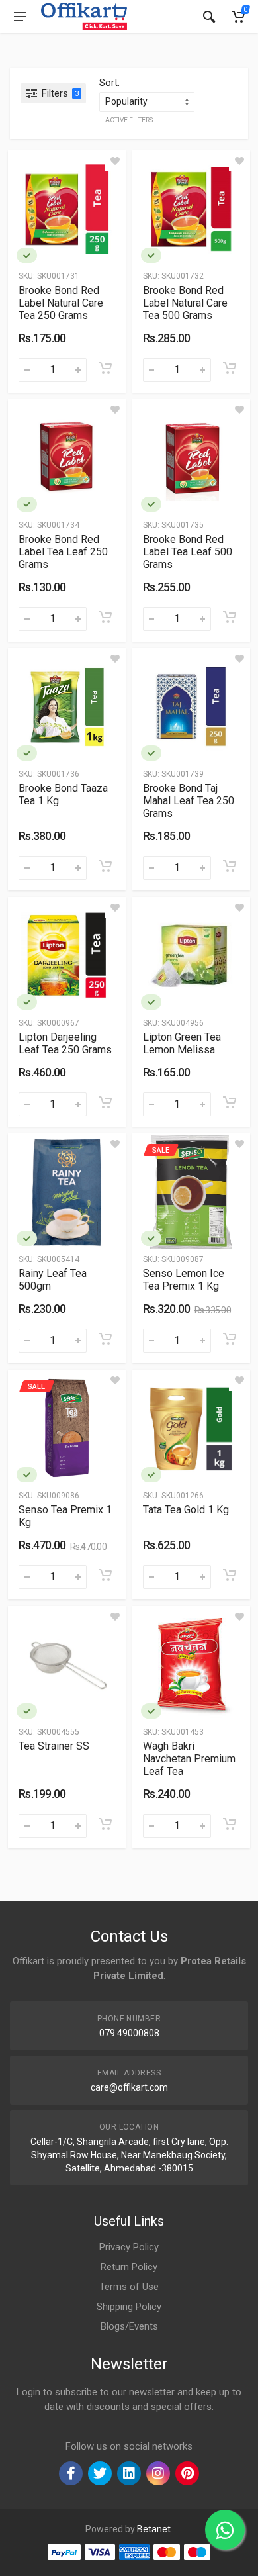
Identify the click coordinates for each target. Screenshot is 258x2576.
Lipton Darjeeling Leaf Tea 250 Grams (65, 1043)
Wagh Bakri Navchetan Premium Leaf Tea (189, 1759)
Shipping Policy (129, 2307)
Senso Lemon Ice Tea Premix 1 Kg (184, 1280)
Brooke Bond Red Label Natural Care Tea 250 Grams (61, 303)
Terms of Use (129, 2287)
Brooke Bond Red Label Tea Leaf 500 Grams (188, 552)
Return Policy (129, 2267)
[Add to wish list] (115, 161)
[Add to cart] (105, 368)
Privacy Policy (129, 2247)
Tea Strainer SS (54, 1746)
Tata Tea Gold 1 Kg (186, 1510)
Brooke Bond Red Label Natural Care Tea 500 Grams (185, 303)
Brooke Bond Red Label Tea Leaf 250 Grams (63, 552)
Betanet (154, 2529)
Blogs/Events (129, 2326)
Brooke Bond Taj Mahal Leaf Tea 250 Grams (189, 801)
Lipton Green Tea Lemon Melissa (182, 1043)
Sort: (109, 83)
